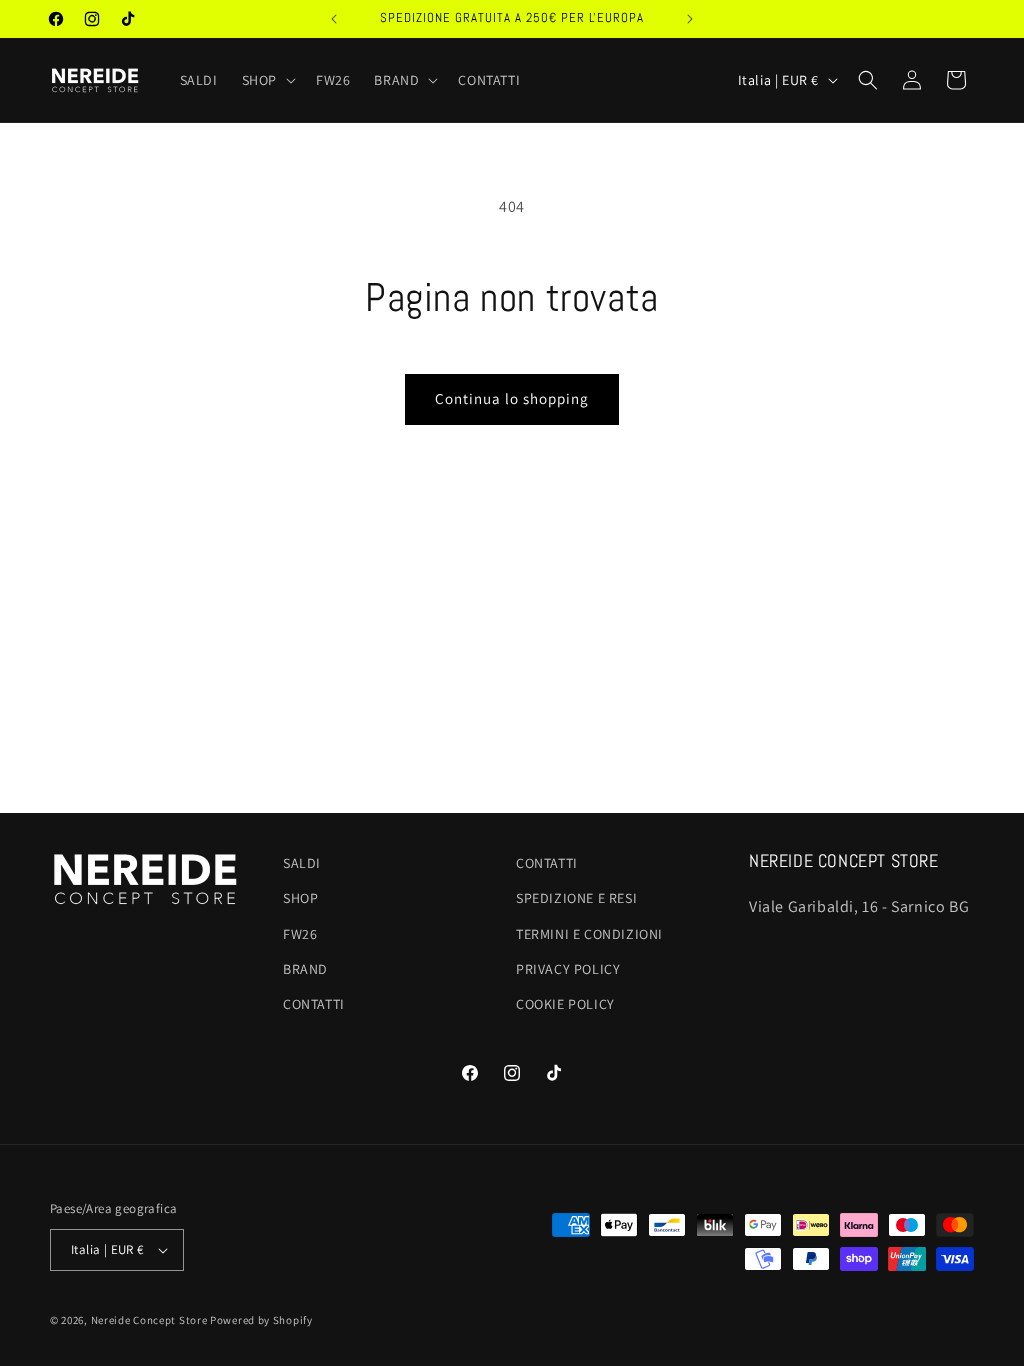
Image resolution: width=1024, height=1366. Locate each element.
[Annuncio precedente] (334, 19)
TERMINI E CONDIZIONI (589, 934)
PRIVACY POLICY (568, 969)
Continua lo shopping (512, 398)
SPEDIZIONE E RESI (576, 898)
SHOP (300, 898)
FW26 (300, 934)
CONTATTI (314, 1004)
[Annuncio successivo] (690, 19)
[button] (267, 80)
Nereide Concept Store (149, 1320)
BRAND (305, 969)
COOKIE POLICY (565, 1004)
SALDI (302, 863)
